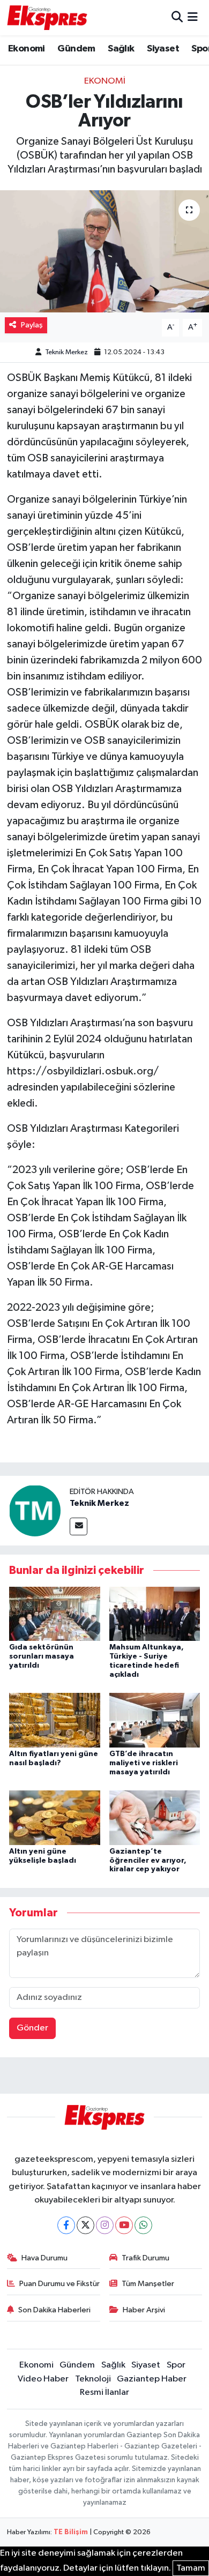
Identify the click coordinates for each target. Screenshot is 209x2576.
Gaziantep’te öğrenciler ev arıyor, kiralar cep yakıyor (148, 1861)
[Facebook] (66, 2225)
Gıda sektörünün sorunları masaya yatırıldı (42, 1656)
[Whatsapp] (143, 2225)
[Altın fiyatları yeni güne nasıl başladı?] (55, 1720)
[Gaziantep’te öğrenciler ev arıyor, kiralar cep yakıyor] (155, 1817)
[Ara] (177, 17)
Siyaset (163, 49)
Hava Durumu (44, 2258)
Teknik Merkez (66, 352)
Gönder (32, 2028)
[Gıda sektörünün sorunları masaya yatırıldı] (55, 1613)
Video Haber (43, 2379)
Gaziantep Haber (152, 2379)
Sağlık (121, 49)
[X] (85, 2225)
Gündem (76, 49)
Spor (176, 2365)
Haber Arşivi (144, 2310)
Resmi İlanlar (104, 2392)
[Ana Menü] (193, 17)
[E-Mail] (79, 1526)
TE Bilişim (71, 2532)
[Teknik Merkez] (35, 1510)
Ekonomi (27, 49)
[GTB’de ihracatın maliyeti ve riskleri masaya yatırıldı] (155, 1720)
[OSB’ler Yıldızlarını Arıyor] (104, 252)
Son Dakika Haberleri (54, 2310)
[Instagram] (105, 2225)
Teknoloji (93, 2379)
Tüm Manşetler (148, 2284)
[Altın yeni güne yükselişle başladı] (55, 1817)
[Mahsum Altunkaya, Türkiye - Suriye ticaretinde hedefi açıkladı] (155, 1613)
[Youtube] (124, 2225)
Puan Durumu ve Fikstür (59, 2284)
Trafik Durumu (145, 2258)
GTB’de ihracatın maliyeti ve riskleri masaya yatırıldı (144, 1763)
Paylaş (32, 325)
